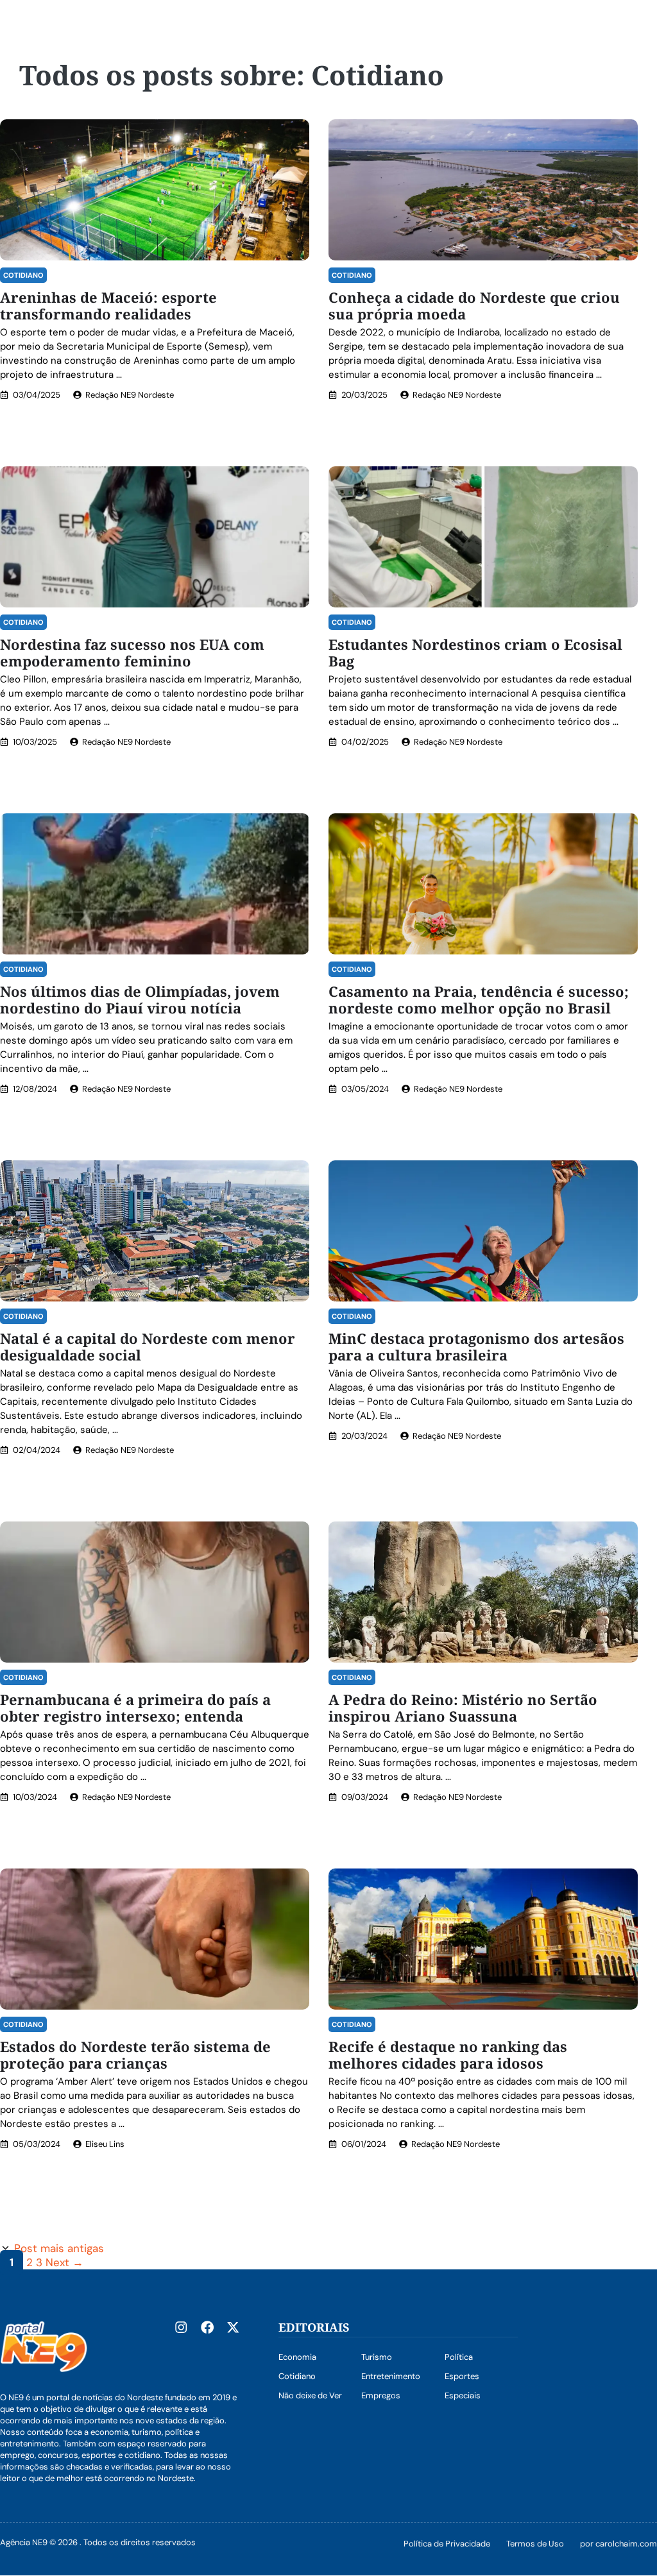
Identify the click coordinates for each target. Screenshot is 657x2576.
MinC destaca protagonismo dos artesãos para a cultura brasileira (476, 1346)
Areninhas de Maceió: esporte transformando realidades (108, 305)
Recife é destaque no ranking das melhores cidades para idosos (448, 2055)
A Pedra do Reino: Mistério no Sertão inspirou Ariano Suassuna (463, 1707)
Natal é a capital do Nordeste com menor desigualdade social (148, 1346)
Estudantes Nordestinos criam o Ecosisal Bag (475, 652)
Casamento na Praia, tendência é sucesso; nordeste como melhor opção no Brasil (479, 999)
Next (64, 2262)
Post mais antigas (59, 2248)
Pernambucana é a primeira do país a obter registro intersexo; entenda (135, 1707)
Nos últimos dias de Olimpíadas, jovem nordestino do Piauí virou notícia (140, 999)
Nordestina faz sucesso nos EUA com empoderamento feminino (132, 652)
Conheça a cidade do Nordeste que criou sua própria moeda (474, 305)
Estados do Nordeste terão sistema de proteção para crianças (135, 2055)
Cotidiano (23, 275)
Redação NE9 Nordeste (130, 395)
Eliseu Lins (105, 2144)
